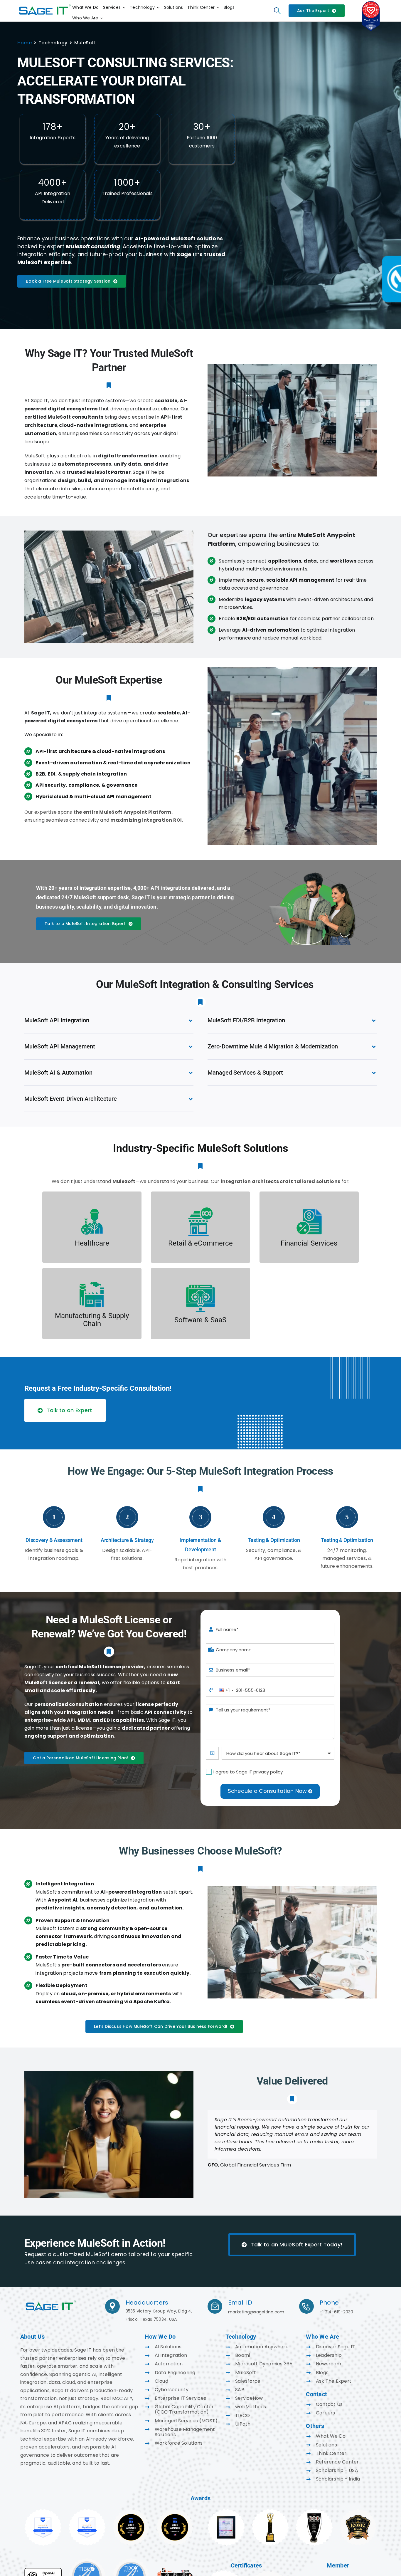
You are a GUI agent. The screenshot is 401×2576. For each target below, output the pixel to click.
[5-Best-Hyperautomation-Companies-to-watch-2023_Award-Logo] (175, 2570)
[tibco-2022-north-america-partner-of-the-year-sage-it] (87, 2560)
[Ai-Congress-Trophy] (270, 2511)
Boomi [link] (242, 2355)
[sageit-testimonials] (51, 2301)
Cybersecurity (172, 2390)
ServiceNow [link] (249, 2398)
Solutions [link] (326, 2445)
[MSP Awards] (314, 2511)
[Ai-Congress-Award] (226, 2511)
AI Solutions (168, 2347)
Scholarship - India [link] (338, 2479)
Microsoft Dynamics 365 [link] (264, 2364)
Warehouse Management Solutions (185, 2432)
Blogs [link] (322, 2373)
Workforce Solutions (179, 2443)
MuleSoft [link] (246, 2373)
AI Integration (171, 2355)
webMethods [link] (251, 2407)
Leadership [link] (329, 2355)
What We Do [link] (331, 2436)
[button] (109, 1020)
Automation (169, 2364)
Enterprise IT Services (180, 2398)
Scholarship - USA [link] (337, 2470)
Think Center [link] (331, 2453)
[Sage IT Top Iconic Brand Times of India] (358, 2511)
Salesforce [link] (248, 2381)
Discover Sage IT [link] (336, 2347)
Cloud (161, 2381)
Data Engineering (175, 2373)
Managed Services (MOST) (186, 2421)
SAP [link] (240, 2390)
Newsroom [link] (329, 2364)
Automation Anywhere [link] (262, 2347)
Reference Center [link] (337, 2462)
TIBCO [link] (242, 2415)
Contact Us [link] (329, 2404)
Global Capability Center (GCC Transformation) (184, 2409)
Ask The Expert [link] (334, 2381)
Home (25, 43)
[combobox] (226, 1690)
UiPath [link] (243, 2424)
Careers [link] (326, 2413)
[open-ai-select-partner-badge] (43, 2570)
